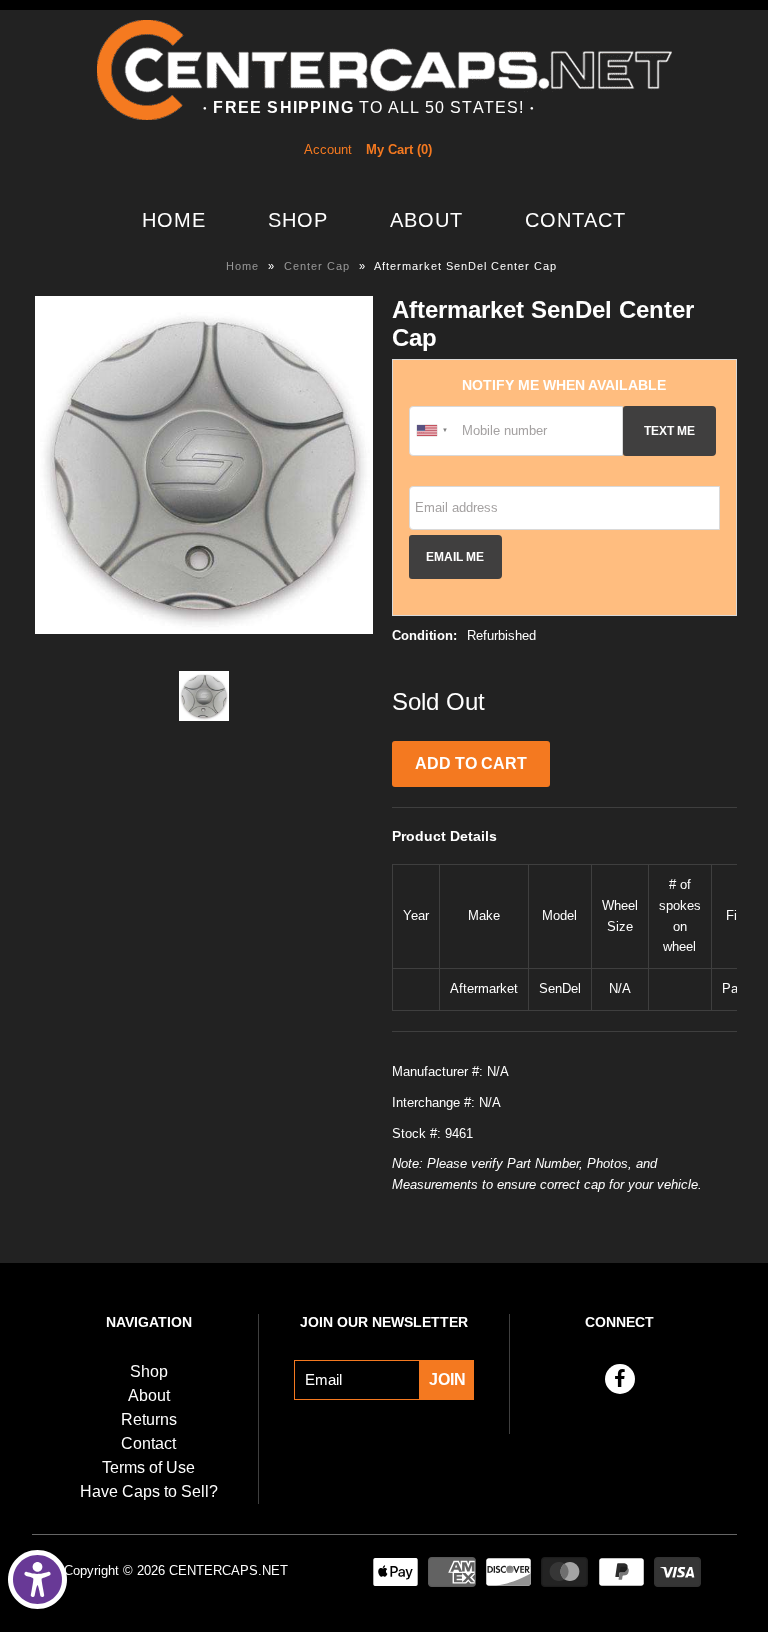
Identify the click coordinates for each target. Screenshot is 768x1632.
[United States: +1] (433, 431)
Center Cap (317, 266)
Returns (149, 1419)
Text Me (669, 430)
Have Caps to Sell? (149, 1491)
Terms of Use (148, 1467)
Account (328, 149)
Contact (575, 220)
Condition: (424, 635)
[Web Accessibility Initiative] (37, 1579)
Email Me (455, 556)
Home (174, 220)
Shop (298, 220)
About (426, 220)
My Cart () (399, 149)
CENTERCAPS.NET (228, 1570)
